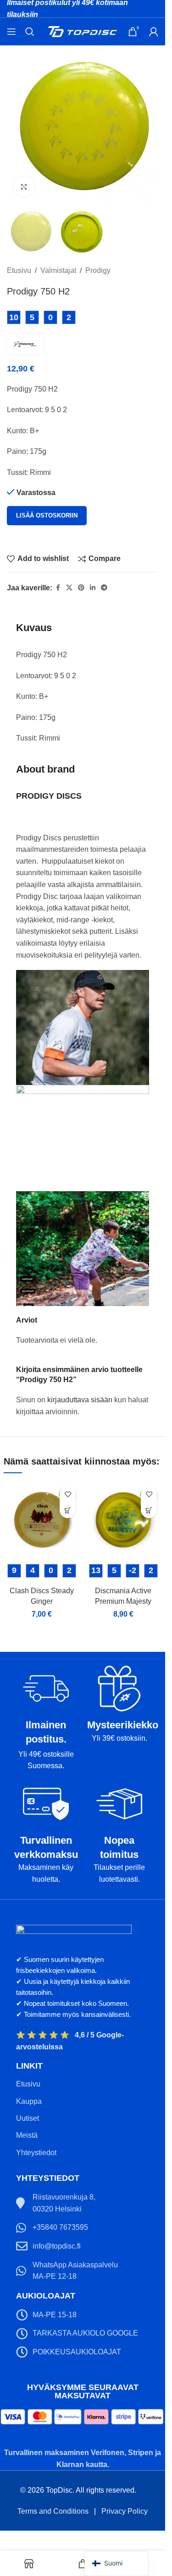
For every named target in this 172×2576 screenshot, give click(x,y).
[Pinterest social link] (81, 588)
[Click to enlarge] (24, 187)
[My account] (154, 32)
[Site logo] (83, 31)
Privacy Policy (125, 2511)
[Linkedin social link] (93, 588)
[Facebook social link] (58, 588)
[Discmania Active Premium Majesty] (123, 1520)
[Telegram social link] (104, 588)
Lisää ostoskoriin (47, 515)
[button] (68, 1510)
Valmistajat (58, 270)
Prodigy (98, 270)
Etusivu (19, 270)
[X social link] (69, 588)
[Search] (30, 32)
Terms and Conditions (53, 2511)
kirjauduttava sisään (80, 1400)
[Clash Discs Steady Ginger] (42, 1520)
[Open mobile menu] (11, 32)
